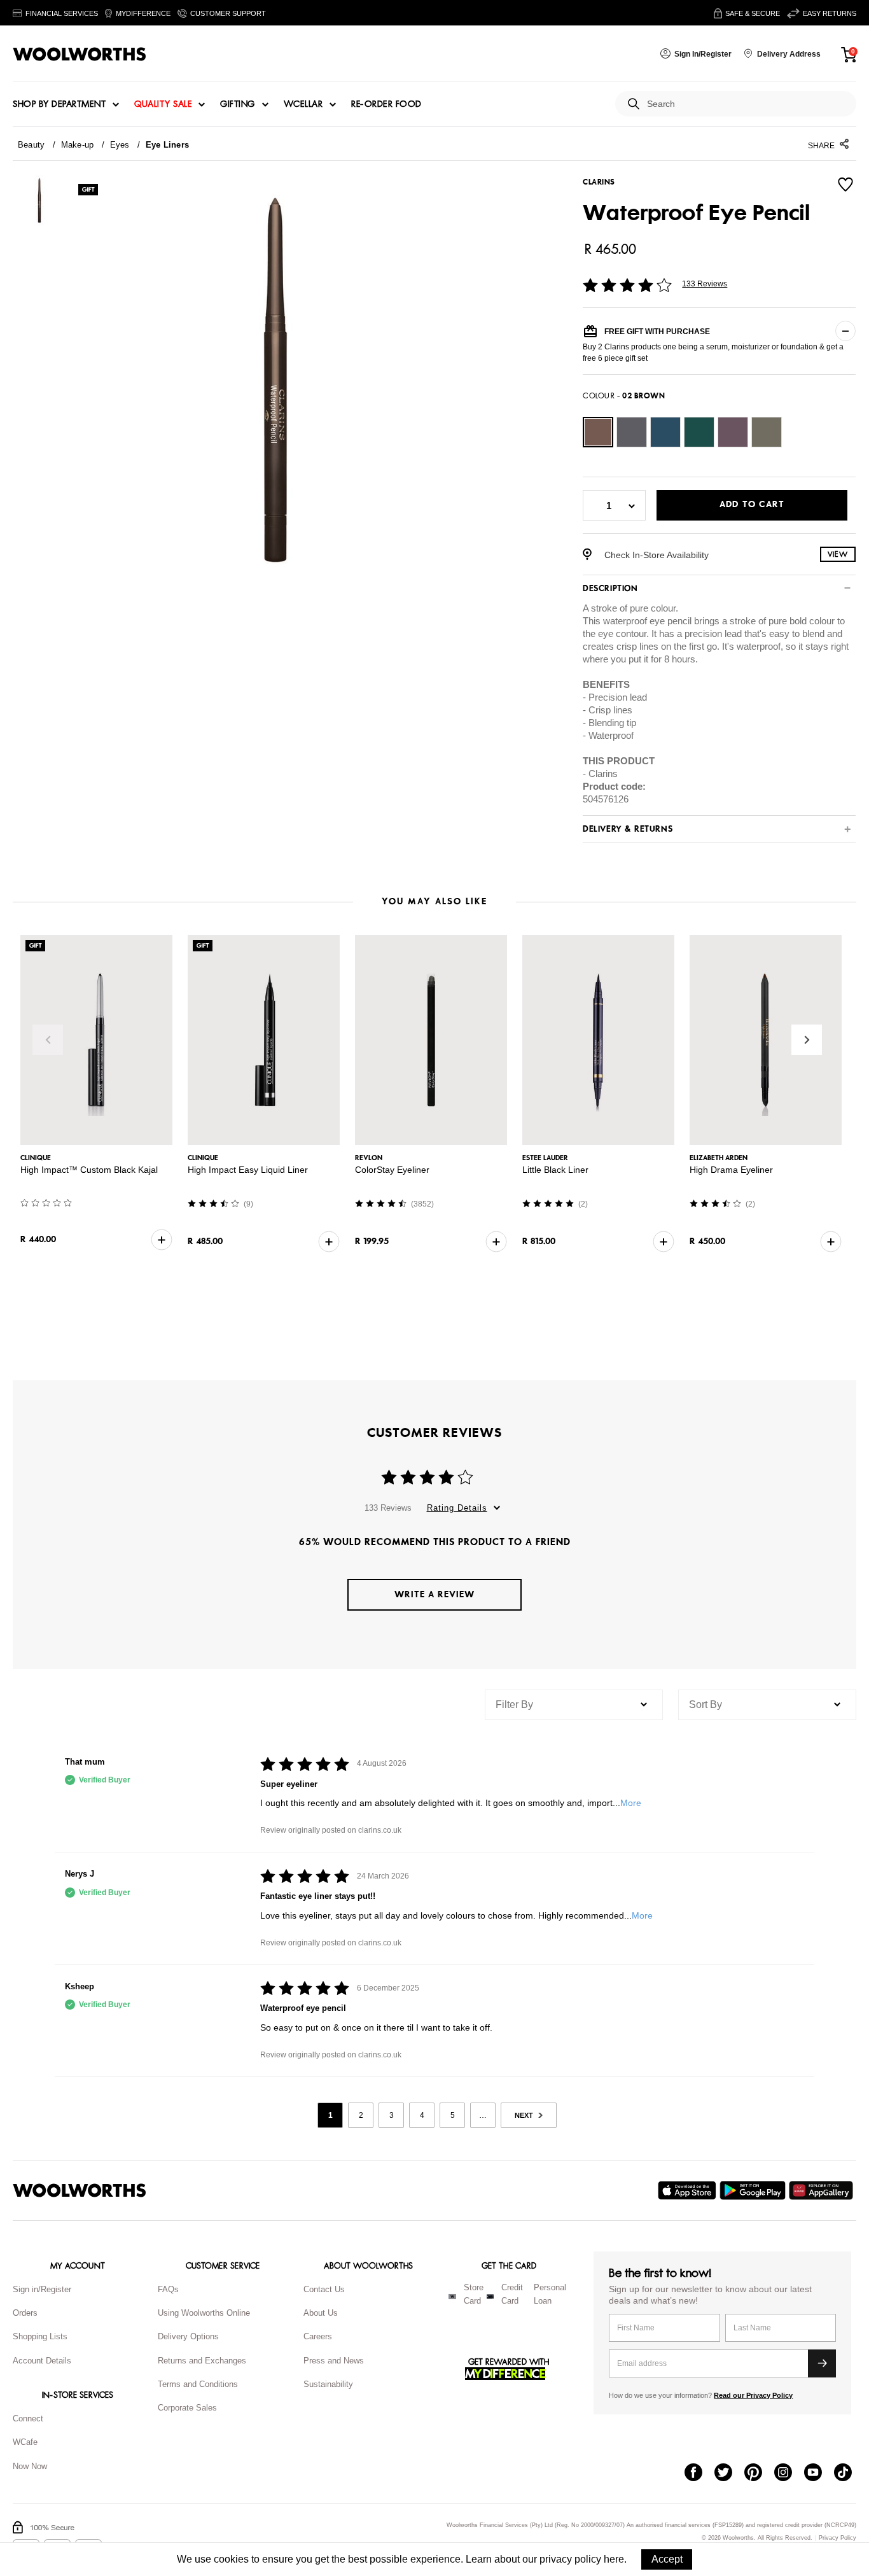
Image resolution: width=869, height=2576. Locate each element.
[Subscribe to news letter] (822, 2363)
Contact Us (324, 2289)
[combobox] (747, 104)
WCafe (25, 2442)
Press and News (334, 2361)
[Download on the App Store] (689, 2190)
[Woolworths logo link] (80, 54)
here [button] (614, 2559)
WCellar (303, 104)
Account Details (42, 2361)
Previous (48, 1040)
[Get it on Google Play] (754, 2190)
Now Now (30, 2466)
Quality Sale (163, 104)
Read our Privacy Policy (753, 2395)
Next (807, 1040)
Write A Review (434, 1594)
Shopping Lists (40, 2336)
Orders (25, 2313)
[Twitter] (729, 2474)
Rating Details (457, 1508)
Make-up (78, 145)
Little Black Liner (555, 1170)
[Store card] (452, 2297)
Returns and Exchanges (202, 2361)
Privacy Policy (838, 2538)
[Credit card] (490, 2297)
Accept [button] (667, 2559)
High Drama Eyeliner (731, 1170)
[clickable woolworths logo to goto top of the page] (80, 2190)
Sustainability (328, 2384)
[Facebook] (699, 2474)
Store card (474, 2294)
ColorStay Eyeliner (392, 1170)
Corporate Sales (187, 2408)
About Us (321, 2313)
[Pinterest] (759, 2474)
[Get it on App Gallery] (823, 2190)
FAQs (168, 2289)
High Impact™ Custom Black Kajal (89, 1170)
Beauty (31, 145)
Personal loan (550, 2294)
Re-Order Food (386, 104)
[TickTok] (849, 2474)
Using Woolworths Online (204, 2313)
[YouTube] (819, 2474)
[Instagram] (789, 2474)
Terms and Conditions (198, 2384)
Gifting (238, 104)
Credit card (512, 2294)
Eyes (120, 145)
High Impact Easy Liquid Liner (248, 1170)
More (631, 1803)
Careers (318, 2336)
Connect (28, 2418)
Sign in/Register (42, 2289)
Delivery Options (188, 2336)
